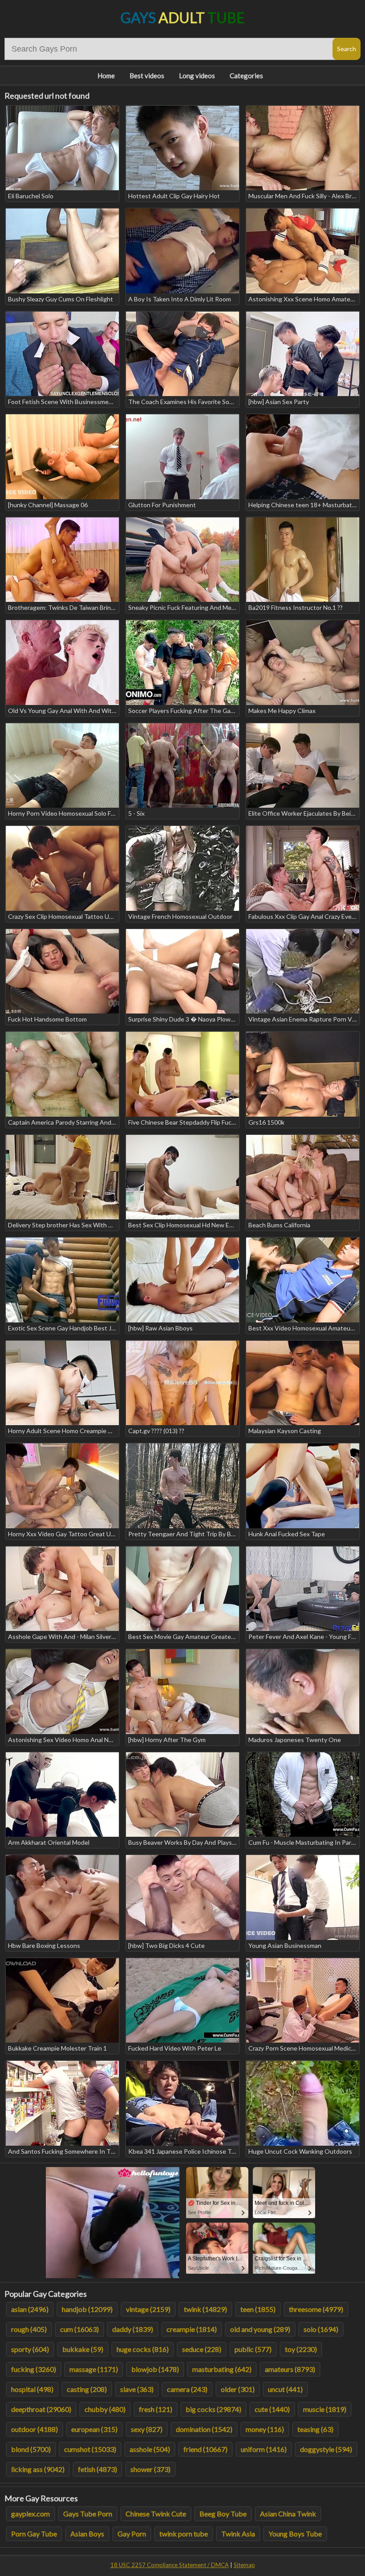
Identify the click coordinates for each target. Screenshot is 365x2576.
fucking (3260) (34, 2369)
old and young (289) (260, 2329)
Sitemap (244, 2565)
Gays (183, 18)
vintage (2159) (148, 2309)
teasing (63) (315, 2429)
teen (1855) (258, 2309)
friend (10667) (205, 2449)
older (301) (238, 2389)
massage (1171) (94, 2369)
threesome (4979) (316, 2309)
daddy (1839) (133, 2329)
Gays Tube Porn (88, 2514)
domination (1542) (204, 2429)
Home (106, 76)
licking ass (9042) (38, 2469)
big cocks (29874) (213, 2409)
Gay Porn (132, 2534)
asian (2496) (30, 2309)
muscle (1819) (325, 2409)
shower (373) (150, 2469)
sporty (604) (30, 2349)
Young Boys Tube (295, 2534)
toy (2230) (301, 2349)
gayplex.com (30, 2514)
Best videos (147, 76)
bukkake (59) (83, 2349)
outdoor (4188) (34, 2429)
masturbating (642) (222, 2369)
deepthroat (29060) (41, 2409)
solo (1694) (321, 2329)
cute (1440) (272, 2409)
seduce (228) (202, 2349)
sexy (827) (147, 2429)
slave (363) (137, 2389)
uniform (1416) (264, 2449)
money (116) (265, 2429)
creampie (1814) (192, 2329)
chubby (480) (105, 2409)
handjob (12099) (87, 2309)
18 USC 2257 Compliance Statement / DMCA (170, 2565)
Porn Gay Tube (34, 2534)
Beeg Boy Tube (223, 2514)
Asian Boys (87, 2534)
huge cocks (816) (143, 2349)
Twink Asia (238, 2534)
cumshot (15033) (90, 2449)
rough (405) (29, 2329)
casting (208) (87, 2389)
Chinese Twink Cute (156, 2514)
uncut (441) (285, 2389)
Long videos (197, 76)
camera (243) (187, 2389)
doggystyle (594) (326, 2449)
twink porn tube (184, 2534)
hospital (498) (32, 2389)
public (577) (253, 2349)
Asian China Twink (288, 2514)
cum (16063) (79, 2329)
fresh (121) (156, 2409)
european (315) (94, 2429)
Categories (246, 76)
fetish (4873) (97, 2469)
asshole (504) (150, 2449)
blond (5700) (31, 2449)
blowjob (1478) (155, 2369)
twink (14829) (205, 2309)
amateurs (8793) (290, 2369)
